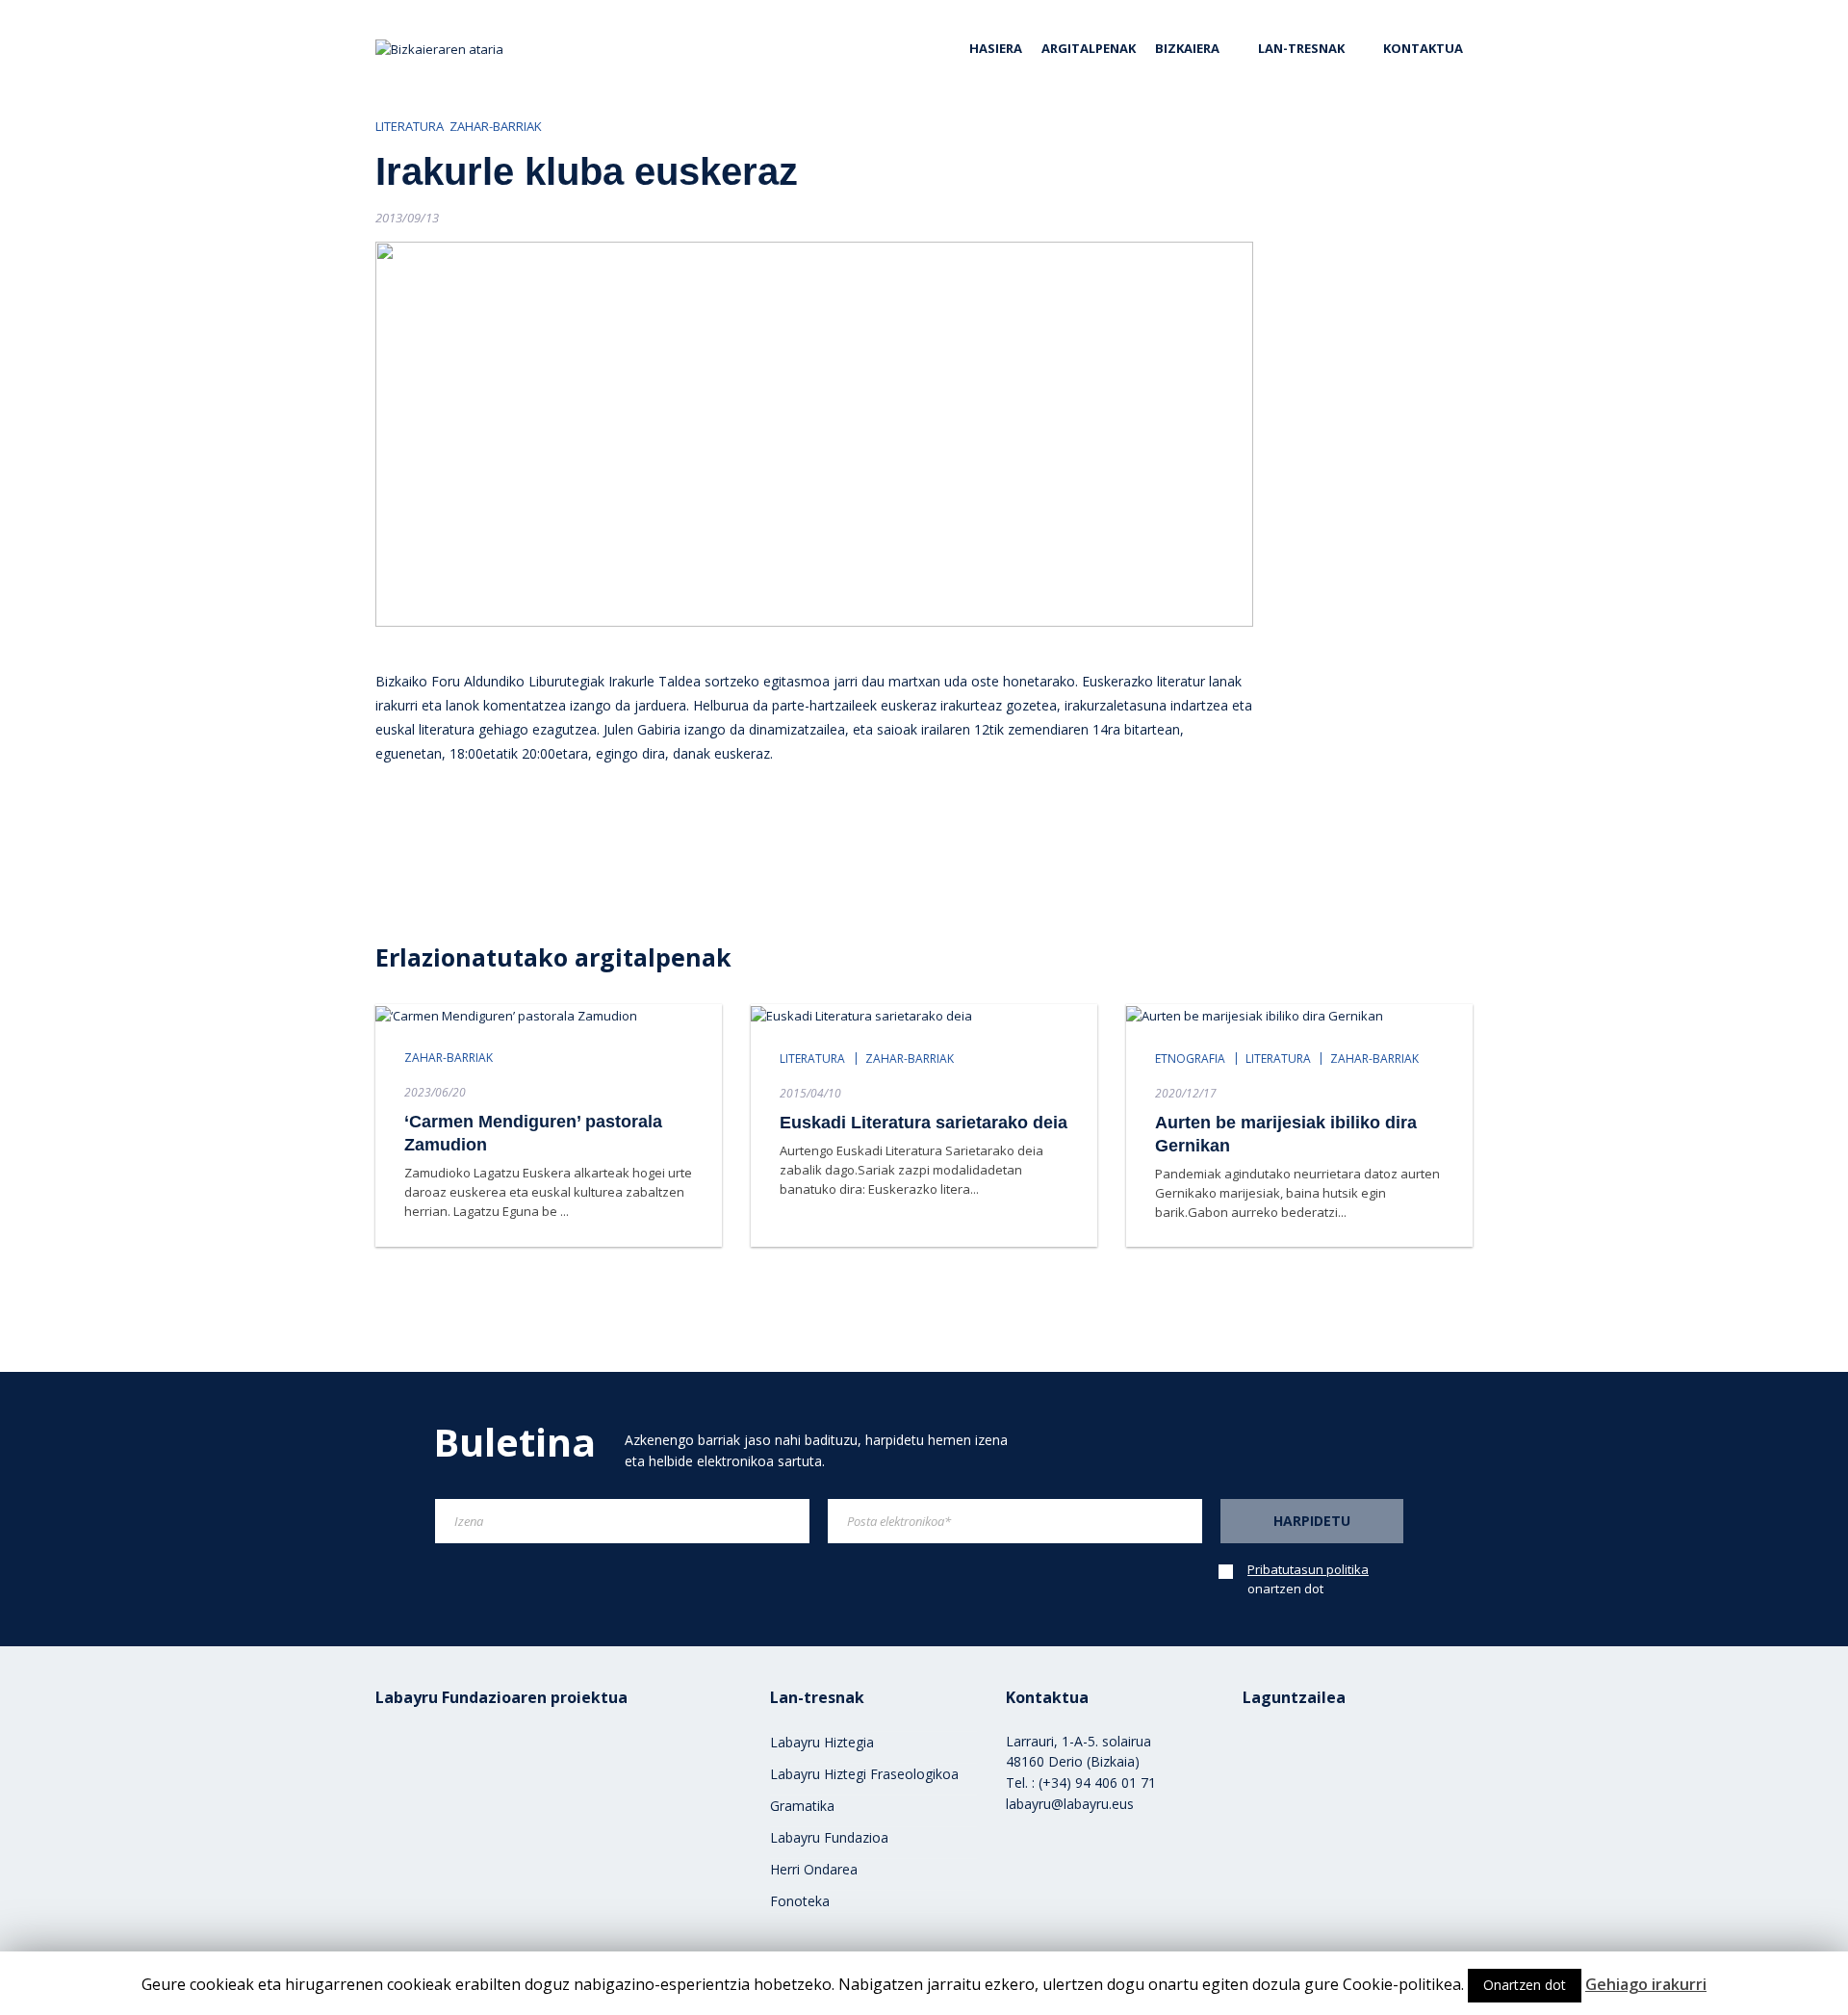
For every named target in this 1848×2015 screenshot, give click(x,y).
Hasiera (996, 48)
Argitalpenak (1089, 48)
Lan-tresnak (1301, 48)
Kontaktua (1423, 48)
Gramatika (802, 1806)
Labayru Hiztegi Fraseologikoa (864, 1774)
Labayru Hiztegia (822, 1742)
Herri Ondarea (814, 1869)
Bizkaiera (1187, 48)
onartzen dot (1308, 1579)
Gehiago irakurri (1646, 1984)
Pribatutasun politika (1308, 1569)
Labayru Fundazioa (829, 1837)
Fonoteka (800, 1901)
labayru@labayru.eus (1070, 1804)
